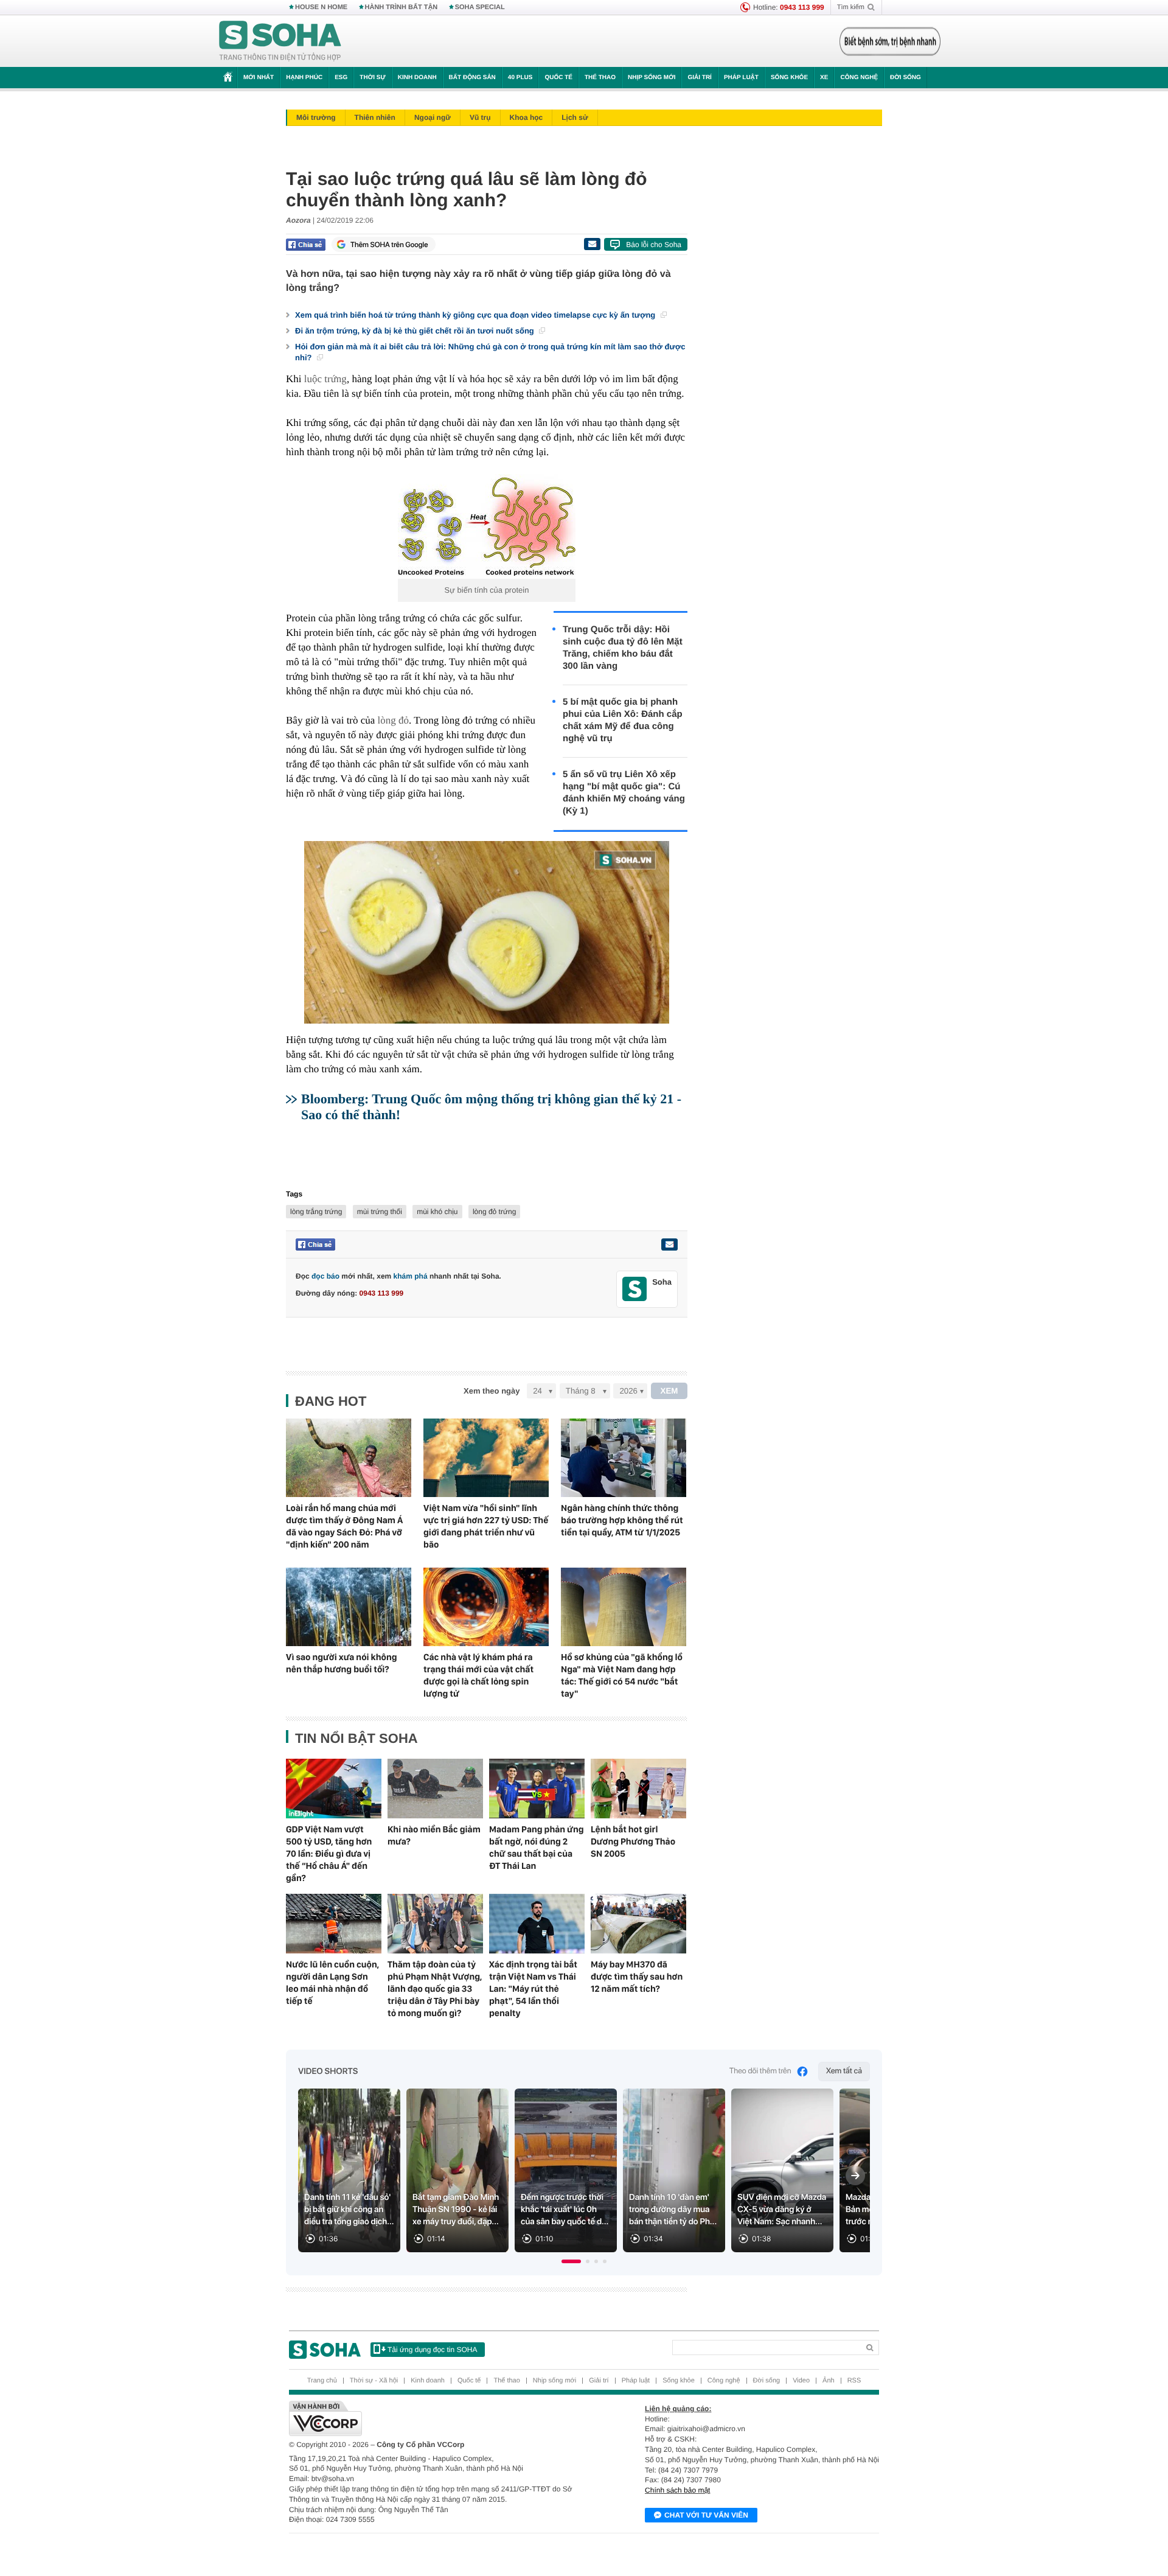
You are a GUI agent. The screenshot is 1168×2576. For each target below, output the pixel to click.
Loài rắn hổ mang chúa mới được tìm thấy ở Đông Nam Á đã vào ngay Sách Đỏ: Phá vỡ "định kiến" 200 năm (344, 1526)
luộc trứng (325, 379)
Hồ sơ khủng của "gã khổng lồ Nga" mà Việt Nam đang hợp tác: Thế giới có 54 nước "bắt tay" (622, 1675)
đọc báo (325, 1276)
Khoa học (527, 117)
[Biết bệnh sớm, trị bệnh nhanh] (890, 41)
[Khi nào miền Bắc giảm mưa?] (435, 1789)
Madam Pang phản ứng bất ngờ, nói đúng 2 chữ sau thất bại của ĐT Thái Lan (537, 1848)
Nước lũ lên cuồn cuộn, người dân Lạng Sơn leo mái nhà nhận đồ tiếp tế (332, 1983)
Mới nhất (259, 78)
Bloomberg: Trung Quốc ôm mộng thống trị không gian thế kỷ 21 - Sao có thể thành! (491, 1107)
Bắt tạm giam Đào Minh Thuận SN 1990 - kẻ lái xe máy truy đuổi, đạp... (456, 2210)
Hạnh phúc (304, 78)
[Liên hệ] (669, 1244)
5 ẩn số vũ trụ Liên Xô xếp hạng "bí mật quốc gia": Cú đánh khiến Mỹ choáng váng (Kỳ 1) (624, 793)
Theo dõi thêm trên (760, 2071)
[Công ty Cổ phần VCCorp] (436, 2418)
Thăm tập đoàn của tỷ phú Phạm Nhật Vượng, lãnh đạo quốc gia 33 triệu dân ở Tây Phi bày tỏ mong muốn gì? (435, 1989)
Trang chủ (322, 2381)
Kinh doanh (417, 78)
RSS (854, 2381)
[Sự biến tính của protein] (487, 526)
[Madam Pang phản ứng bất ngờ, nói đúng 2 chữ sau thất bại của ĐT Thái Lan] (537, 1789)
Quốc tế (558, 78)
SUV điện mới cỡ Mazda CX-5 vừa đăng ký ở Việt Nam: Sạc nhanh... (782, 2210)
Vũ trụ (480, 117)
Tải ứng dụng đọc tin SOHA (432, 2350)
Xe (824, 78)
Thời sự (372, 78)
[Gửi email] (592, 244)
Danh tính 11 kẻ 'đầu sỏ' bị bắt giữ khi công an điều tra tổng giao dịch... (349, 2210)
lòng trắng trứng (316, 1212)
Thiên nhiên (375, 117)
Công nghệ (859, 78)
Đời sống (906, 78)
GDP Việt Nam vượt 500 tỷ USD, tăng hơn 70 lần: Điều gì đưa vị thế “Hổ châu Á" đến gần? (329, 1854)
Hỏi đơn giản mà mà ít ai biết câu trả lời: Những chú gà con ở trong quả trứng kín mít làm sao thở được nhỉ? (490, 352)
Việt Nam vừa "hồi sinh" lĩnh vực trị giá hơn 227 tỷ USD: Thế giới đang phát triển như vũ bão (486, 1526)
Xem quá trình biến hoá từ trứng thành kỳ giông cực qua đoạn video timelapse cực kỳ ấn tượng (476, 315)
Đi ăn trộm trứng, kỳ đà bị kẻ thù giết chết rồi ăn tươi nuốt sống (415, 331)
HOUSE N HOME (321, 7)
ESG (341, 78)
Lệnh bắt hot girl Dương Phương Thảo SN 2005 (633, 1841)
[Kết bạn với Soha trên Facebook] (635, 1289)
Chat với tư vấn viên (706, 2515)
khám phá (411, 1276)
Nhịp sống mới (652, 78)
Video (801, 2381)
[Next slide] (855, 2176)
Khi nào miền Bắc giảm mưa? (434, 1835)
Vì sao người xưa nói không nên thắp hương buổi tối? (342, 1663)
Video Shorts (328, 2072)
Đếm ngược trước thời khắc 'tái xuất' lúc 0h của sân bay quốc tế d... (565, 2210)
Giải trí (699, 78)
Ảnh (829, 2381)
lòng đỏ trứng (494, 1212)
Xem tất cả (844, 2071)
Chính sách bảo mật (677, 2490)
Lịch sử (575, 117)
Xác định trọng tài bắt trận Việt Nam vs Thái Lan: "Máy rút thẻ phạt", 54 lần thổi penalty (533, 1989)
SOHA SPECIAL (480, 7)
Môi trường (316, 117)
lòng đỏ (393, 720)
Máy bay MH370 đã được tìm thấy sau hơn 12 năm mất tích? (637, 1977)
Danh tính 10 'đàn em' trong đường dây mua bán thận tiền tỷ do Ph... (673, 2210)
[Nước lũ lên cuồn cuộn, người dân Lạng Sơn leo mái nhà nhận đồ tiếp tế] (334, 1924)
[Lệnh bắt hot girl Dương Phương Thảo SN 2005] (638, 1789)
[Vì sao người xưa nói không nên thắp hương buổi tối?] (349, 1607)
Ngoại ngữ (433, 117)
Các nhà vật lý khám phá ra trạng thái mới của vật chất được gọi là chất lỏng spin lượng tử (478, 1675)
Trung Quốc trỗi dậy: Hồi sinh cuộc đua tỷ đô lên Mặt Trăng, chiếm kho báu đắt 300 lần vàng (623, 648)
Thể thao (600, 78)
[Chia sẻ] (306, 245)
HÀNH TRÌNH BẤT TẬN (401, 7)
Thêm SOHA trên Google (389, 245)
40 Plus (520, 78)
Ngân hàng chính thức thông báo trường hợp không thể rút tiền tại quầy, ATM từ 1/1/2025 (622, 1520)
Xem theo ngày (492, 1391)
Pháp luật (741, 78)
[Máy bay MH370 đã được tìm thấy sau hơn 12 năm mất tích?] (638, 1924)
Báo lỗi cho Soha (654, 245)
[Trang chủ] (280, 41)
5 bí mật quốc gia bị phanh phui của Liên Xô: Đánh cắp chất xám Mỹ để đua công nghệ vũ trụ (623, 720)
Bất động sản (472, 78)
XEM (669, 1391)
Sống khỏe (789, 78)
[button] (571, 2261)
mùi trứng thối (380, 1212)
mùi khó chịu (437, 1212)
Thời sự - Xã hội (374, 2381)
